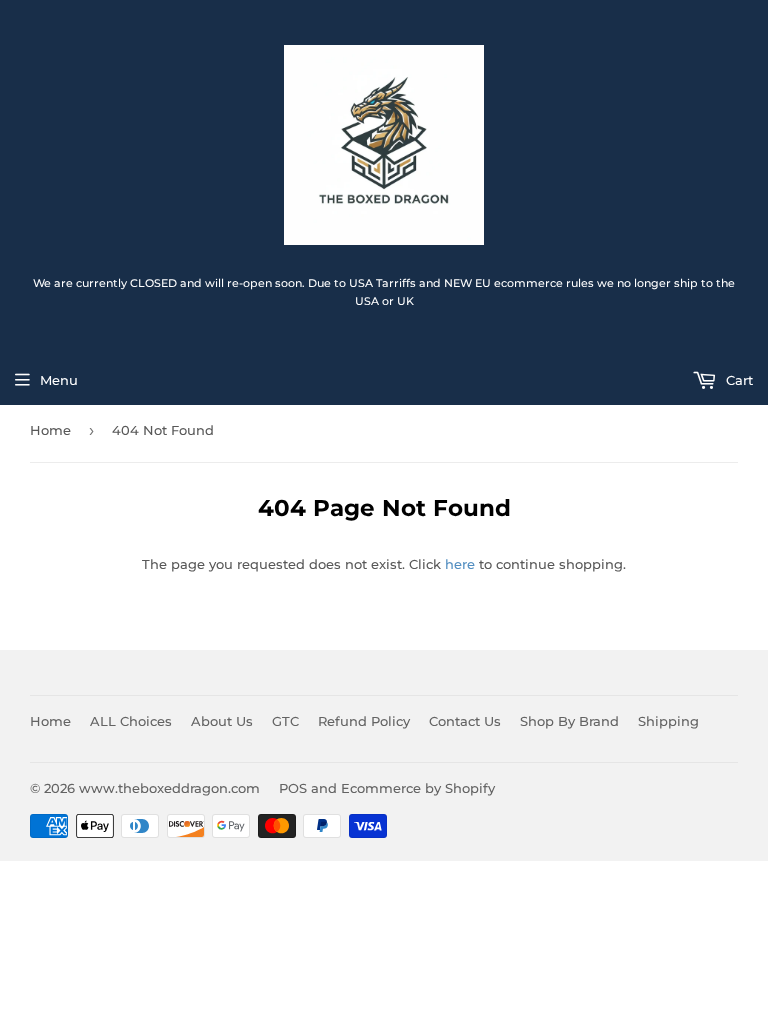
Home (50, 430)
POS (293, 788)
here (460, 564)
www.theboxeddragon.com (169, 788)
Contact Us (465, 721)
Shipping (668, 721)
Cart (737, 380)
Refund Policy (364, 721)
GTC (285, 721)
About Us (222, 721)
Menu (59, 380)
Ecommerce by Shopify (418, 788)
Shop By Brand (569, 721)
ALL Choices (131, 721)
